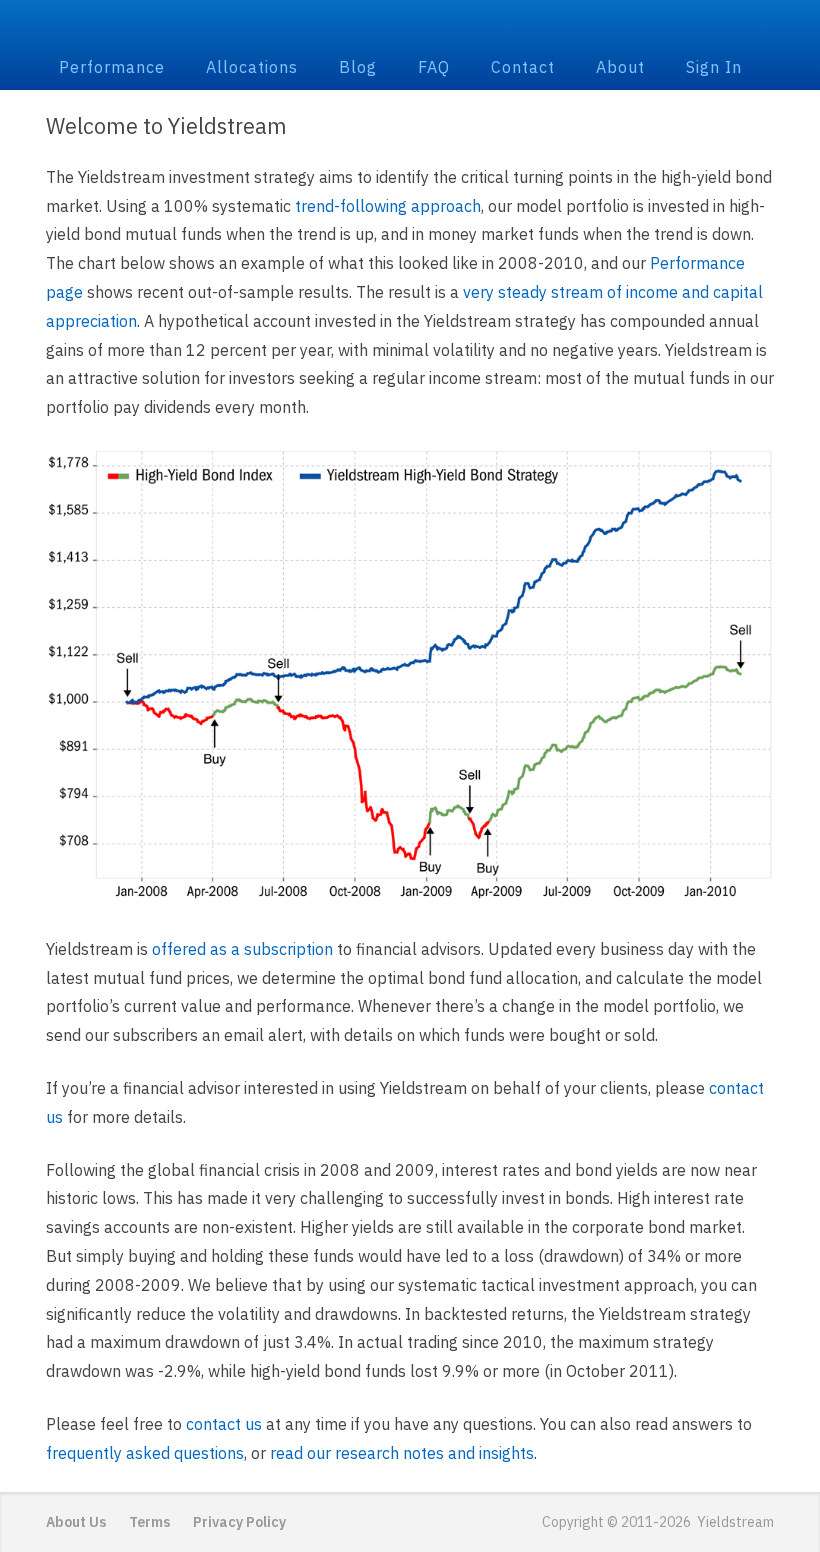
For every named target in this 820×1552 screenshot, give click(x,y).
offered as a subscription (242, 949)
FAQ (434, 67)
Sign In (714, 67)
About (620, 67)
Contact (523, 67)
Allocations (252, 67)
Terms (149, 1522)
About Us (76, 1522)
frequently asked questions (145, 1453)
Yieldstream (410, 26)
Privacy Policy (239, 1522)
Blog (358, 67)
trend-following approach (388, 206)
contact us (224, 1424)
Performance (112, 67)
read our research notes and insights (402, 1453)
